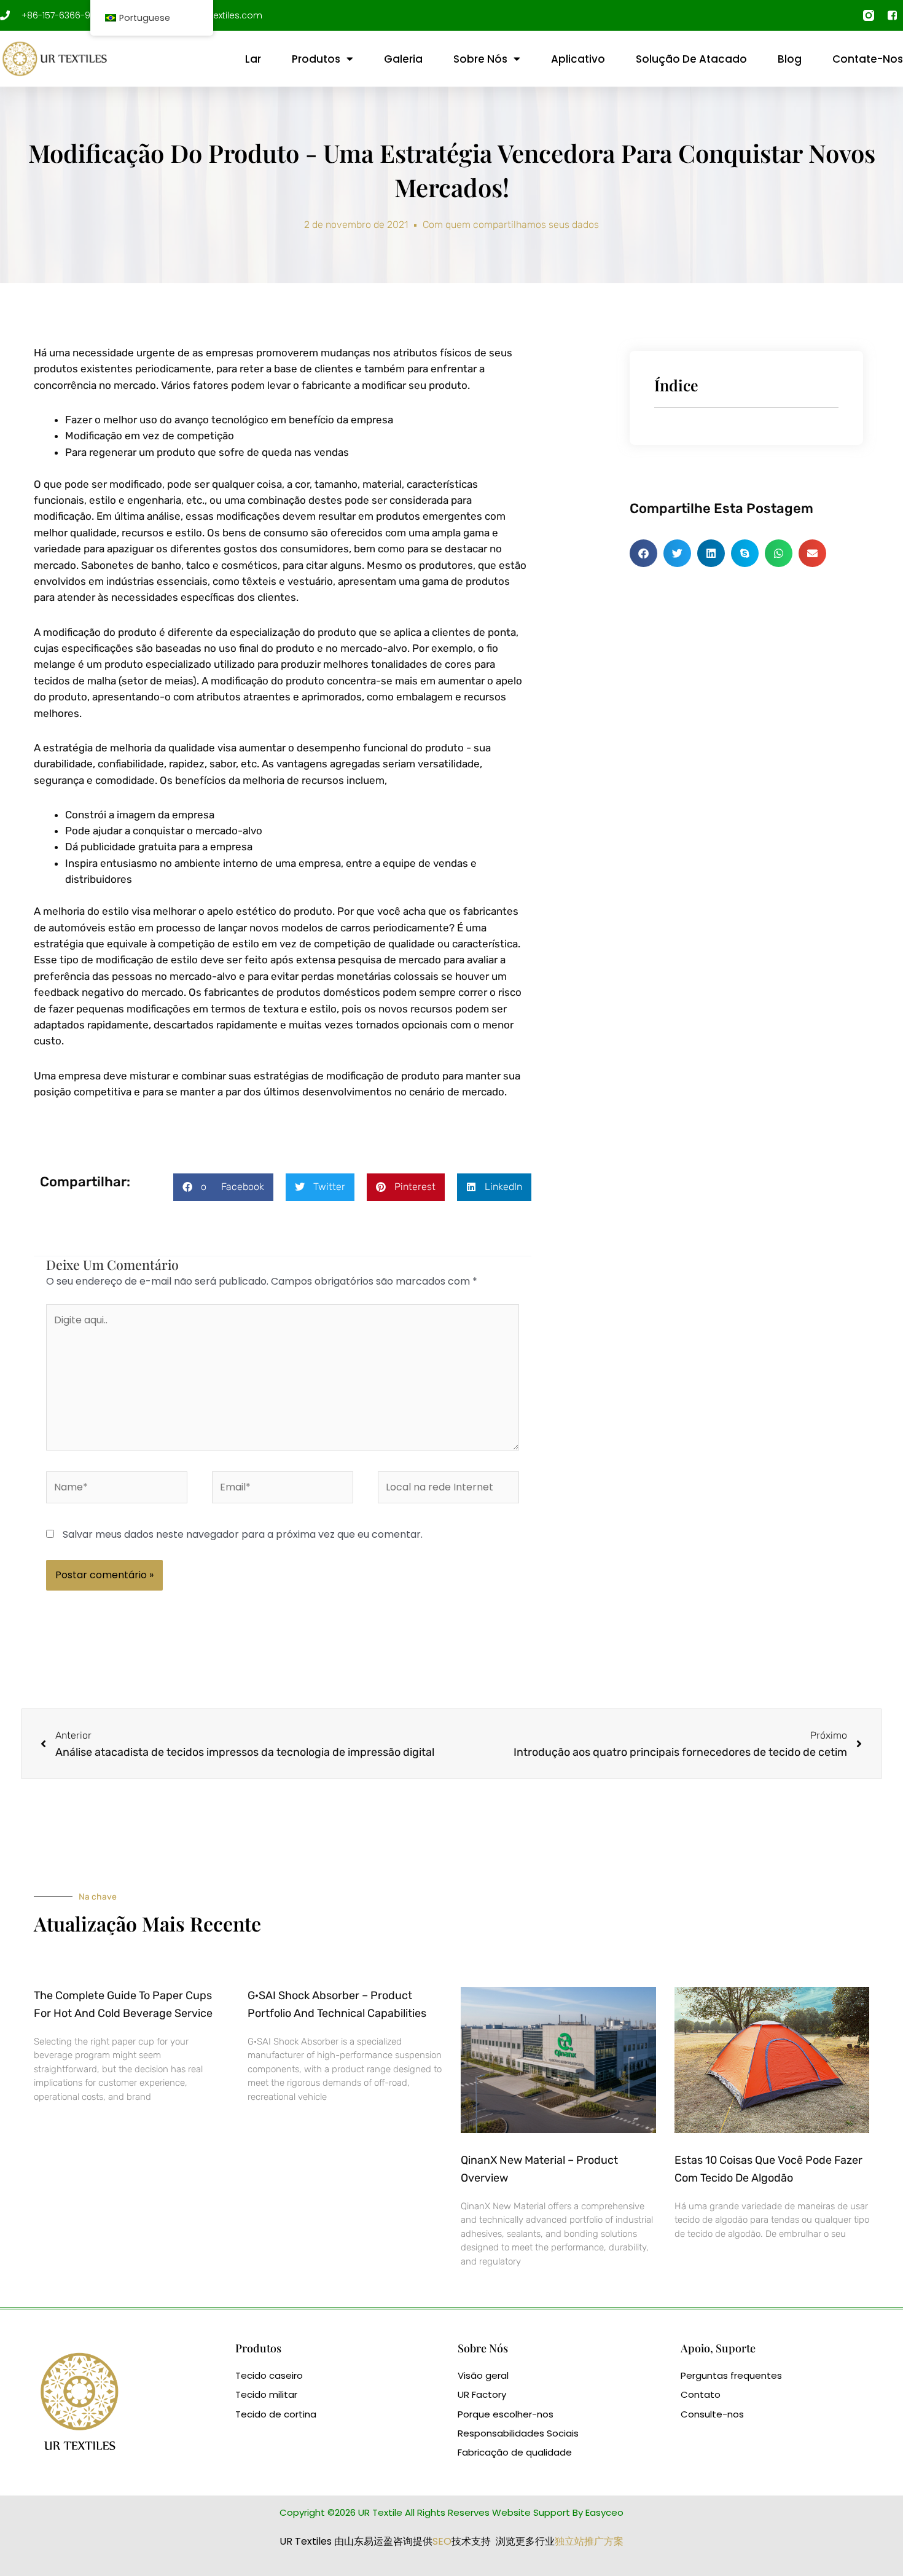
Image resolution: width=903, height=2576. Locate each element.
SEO (442, 2541)
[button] (223, 1187)
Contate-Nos (868, 59)
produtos (316, 59)
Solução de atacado (691, 59)
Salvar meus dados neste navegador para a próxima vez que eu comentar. (243, 1534)
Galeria (403, 59)
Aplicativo (578, 59)
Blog (790, 59)
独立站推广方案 (589, 2541)
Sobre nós (480, 59)
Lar (253, 59)
